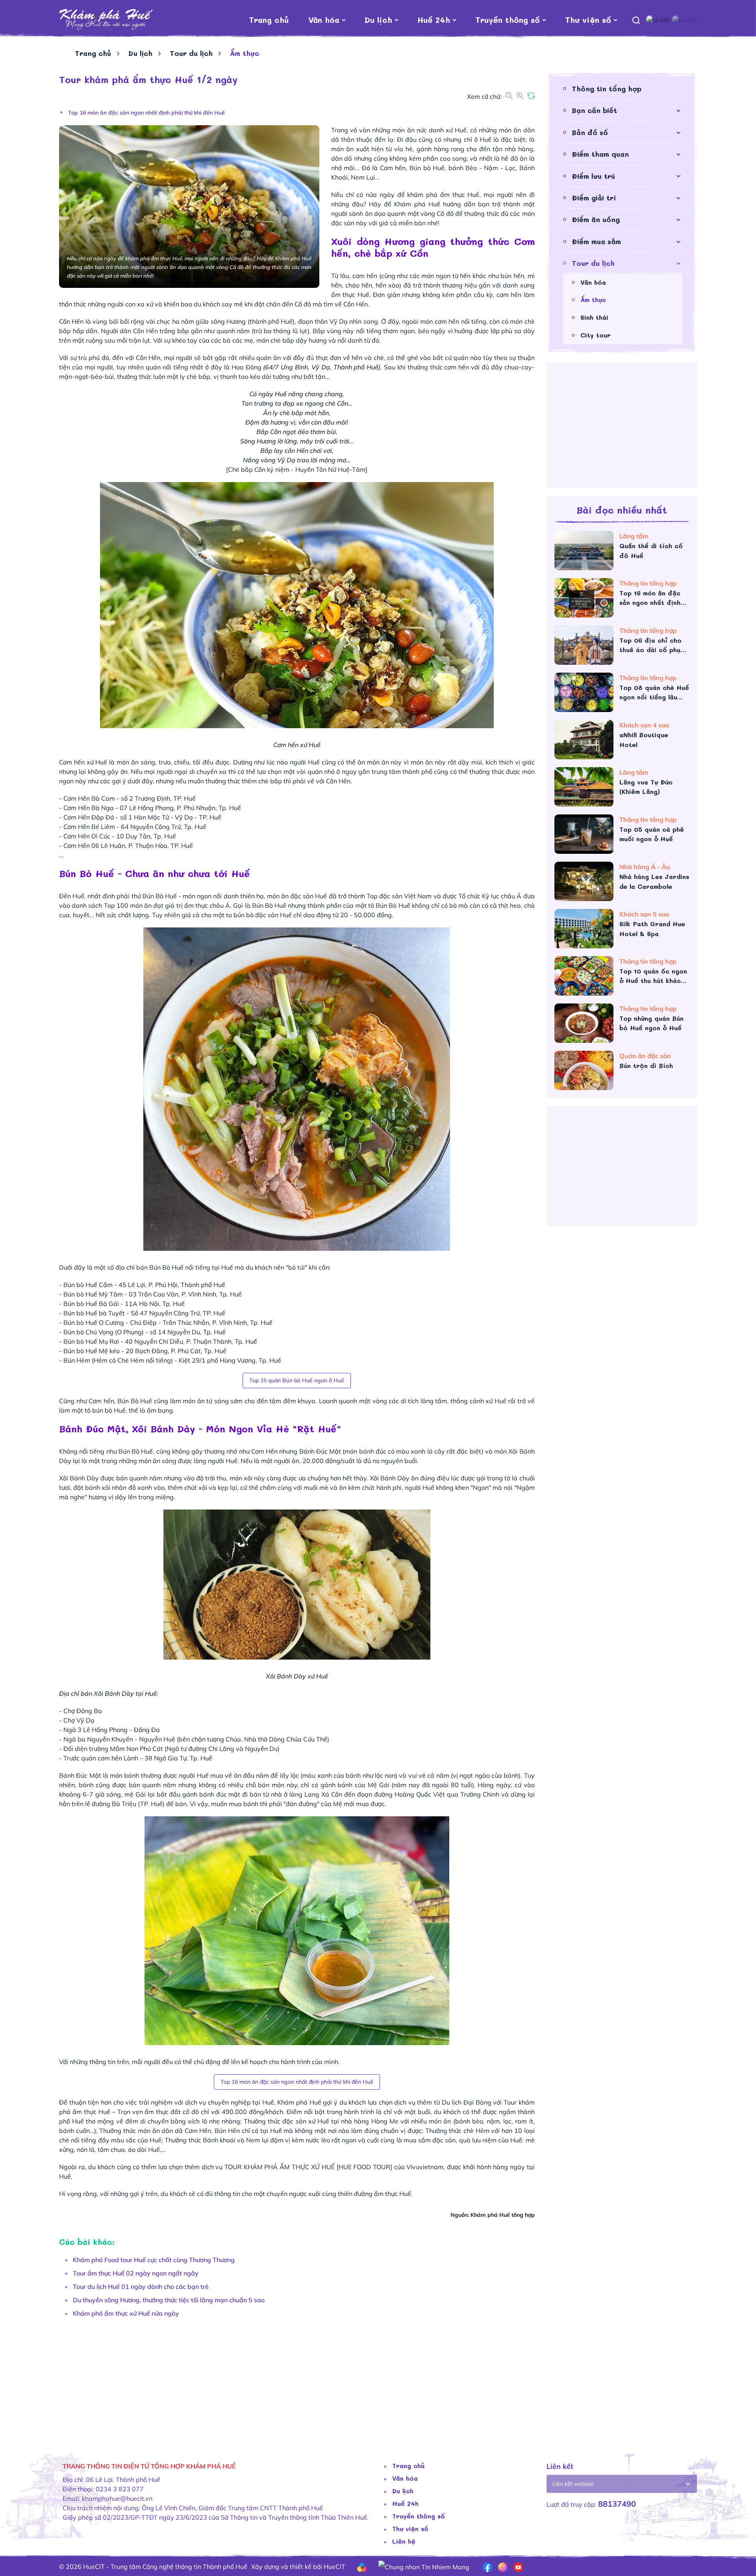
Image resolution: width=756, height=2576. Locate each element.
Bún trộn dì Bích (646, 1065)
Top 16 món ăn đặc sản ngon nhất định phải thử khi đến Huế (146, 113)
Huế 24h (434, 20)
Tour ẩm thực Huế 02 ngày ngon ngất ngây (136, 2273)
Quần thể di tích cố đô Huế (651, 551)
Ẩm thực (593, 300)
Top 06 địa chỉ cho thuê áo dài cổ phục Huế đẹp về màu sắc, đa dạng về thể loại (653, 645)
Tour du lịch (191, 53)
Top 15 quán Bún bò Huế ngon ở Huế (297, 1380)
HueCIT (334, 2567)
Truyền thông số (508, 20)
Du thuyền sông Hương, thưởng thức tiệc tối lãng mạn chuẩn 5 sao (169, 2300)
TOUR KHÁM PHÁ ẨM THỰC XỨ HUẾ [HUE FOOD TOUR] (308, 2167)
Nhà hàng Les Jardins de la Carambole (654, 881)
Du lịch (378, 20)
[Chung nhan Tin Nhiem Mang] (424, 2566)
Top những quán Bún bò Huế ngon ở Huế (651, 1023)
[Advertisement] (295, 2381)
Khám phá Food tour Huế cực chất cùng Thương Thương (154, 2260)
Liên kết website (573, 2484)
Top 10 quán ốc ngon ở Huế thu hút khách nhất (653, 976)
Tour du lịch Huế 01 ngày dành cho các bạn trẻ (141, 2287)
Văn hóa (324, 20)
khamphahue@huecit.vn (117, 2498)
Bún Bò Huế (160, 896)
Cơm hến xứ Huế (83, 762)
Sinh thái (594, 317)
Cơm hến (393, 168)
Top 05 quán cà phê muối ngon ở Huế (652, 834)
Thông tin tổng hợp (607, 89)
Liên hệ (404, 2541)
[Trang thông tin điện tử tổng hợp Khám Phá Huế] (106, 20)
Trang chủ (269, 20)
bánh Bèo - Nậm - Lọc (482, 168)
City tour (596, 335)
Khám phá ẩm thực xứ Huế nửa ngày (126, 2313)
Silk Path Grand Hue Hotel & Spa (652, 929)
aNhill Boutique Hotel (644, 740)
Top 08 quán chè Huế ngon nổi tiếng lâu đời (654, 693)
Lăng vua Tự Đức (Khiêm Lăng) (646, 787)
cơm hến (365, 276)
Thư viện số (588, 20)
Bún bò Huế (427, 168)
